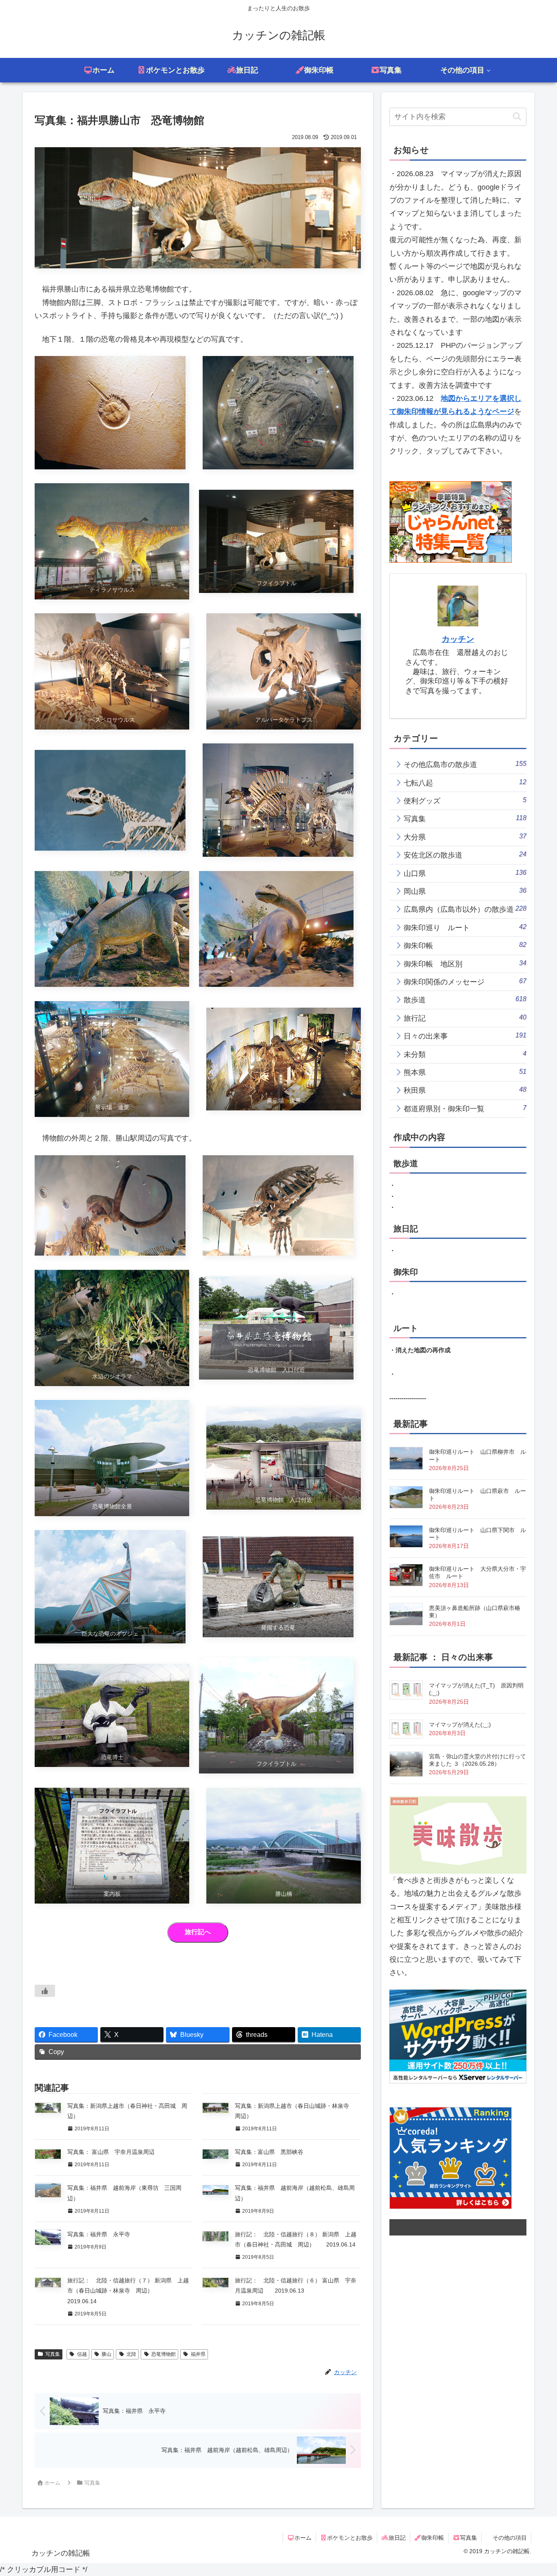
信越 (82, 2354)
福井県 (198, 2354)
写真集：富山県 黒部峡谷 (269, 2152)
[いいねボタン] (45, 1991)
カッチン (458, 639)
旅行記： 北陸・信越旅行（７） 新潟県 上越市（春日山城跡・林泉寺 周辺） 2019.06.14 (128, 2291)
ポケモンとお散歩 (350, 2538)
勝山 (106, 2354)
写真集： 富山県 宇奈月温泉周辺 (111, 2152)
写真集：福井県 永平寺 (99, 2234)
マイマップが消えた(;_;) (460, 1725)
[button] (517, 117)
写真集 (53, 2354)
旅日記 (397, 2538)
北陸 (131, 2354)
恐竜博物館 (164, 2354)
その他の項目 (510, 2538)
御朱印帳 (433, 2538)
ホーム (303, 2538)
